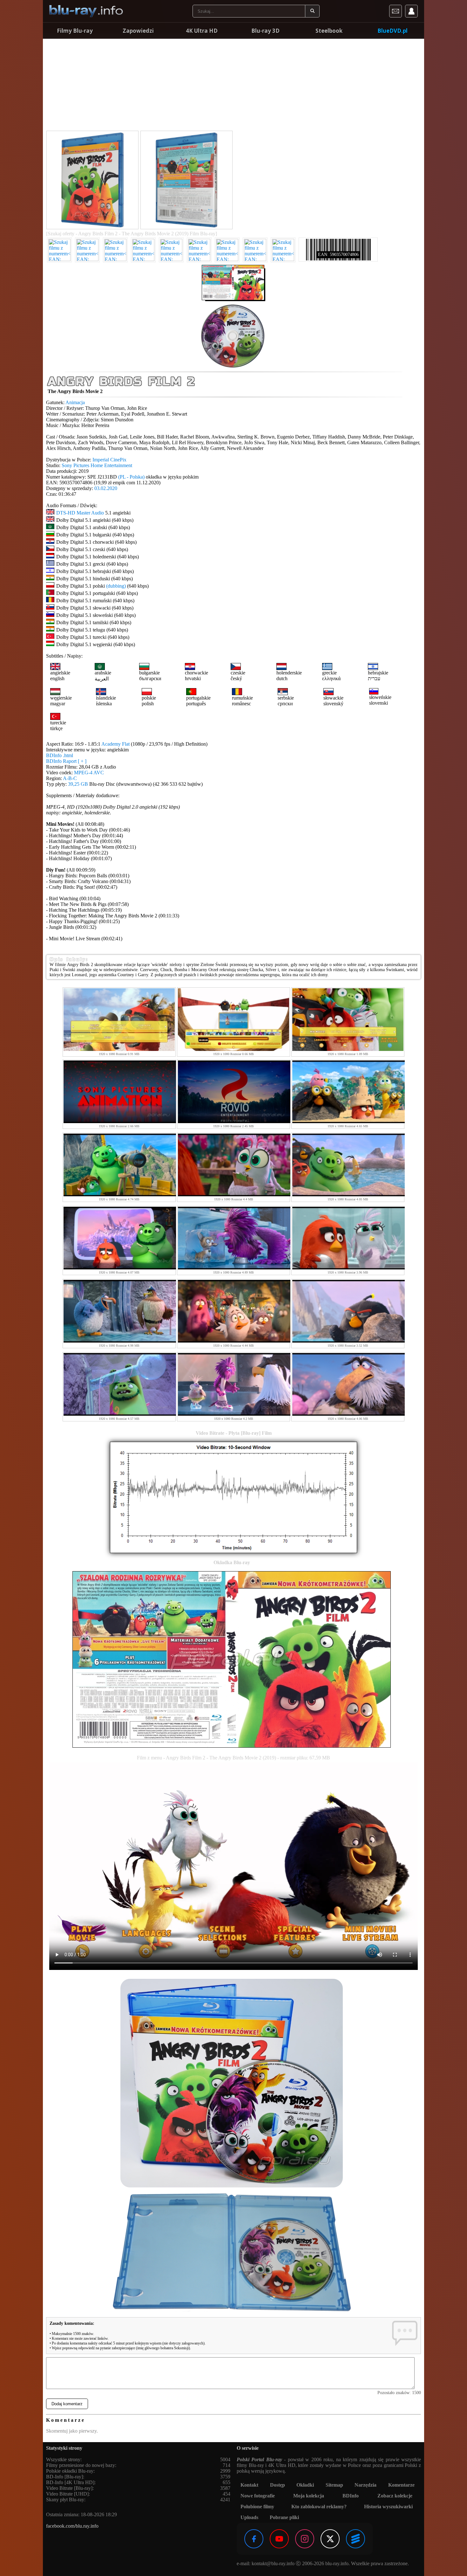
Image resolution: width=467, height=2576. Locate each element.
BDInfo (351, 2496)
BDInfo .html (60, 755)
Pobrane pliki (284, 2517)
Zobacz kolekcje (395, 2496)
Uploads (249, 2517)
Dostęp (277, 2485)
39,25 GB (78, 784)
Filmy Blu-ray (75, 31)
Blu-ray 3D (265, 31)
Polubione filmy (257, 2507)
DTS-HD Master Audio (80, 513)
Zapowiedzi (138, 31)
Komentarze (401, 2485)
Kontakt (249, 2485)
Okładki (305, 2485)
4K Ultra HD (202, 31)
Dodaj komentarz (67, 2404)
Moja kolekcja (309, 2496)
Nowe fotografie (258, 2496)
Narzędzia (365, 2485)
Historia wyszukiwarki (388, 2507)
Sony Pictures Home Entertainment (97, 465)
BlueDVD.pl (393, 31)
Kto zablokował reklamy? (319, 2507)
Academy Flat (115, 744)
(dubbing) (116, 586)
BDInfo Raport (66, 761)
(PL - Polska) (131, 477)
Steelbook (329, 31)
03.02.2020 (106, 488)
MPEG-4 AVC (89, 773)
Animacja (75, 402)
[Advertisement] (233, 86)
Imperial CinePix (109, 460)
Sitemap (334, 2485)
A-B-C (70, 778)
